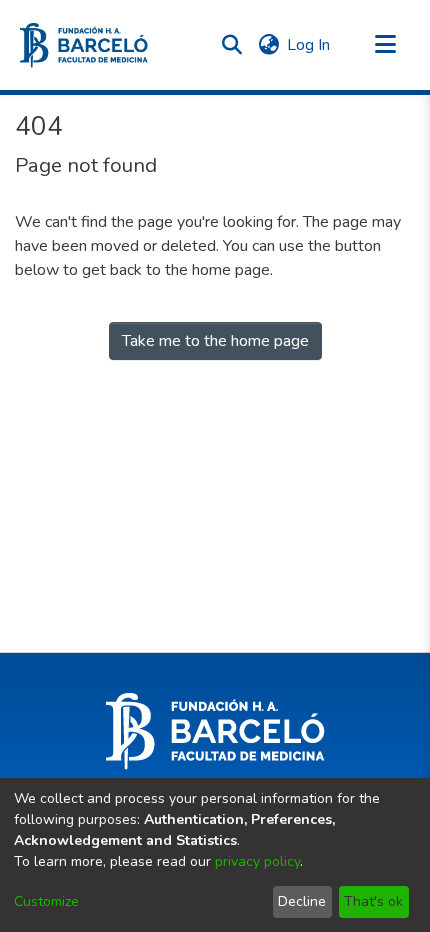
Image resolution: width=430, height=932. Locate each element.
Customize (46, 901)
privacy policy (257, 861)
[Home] (84, 45)
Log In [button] (309, 45)
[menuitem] (268, 45)
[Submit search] (231, 45)
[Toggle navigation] (385, 45)
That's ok (373, 901)
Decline (302, 901)
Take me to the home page (215, 341)
